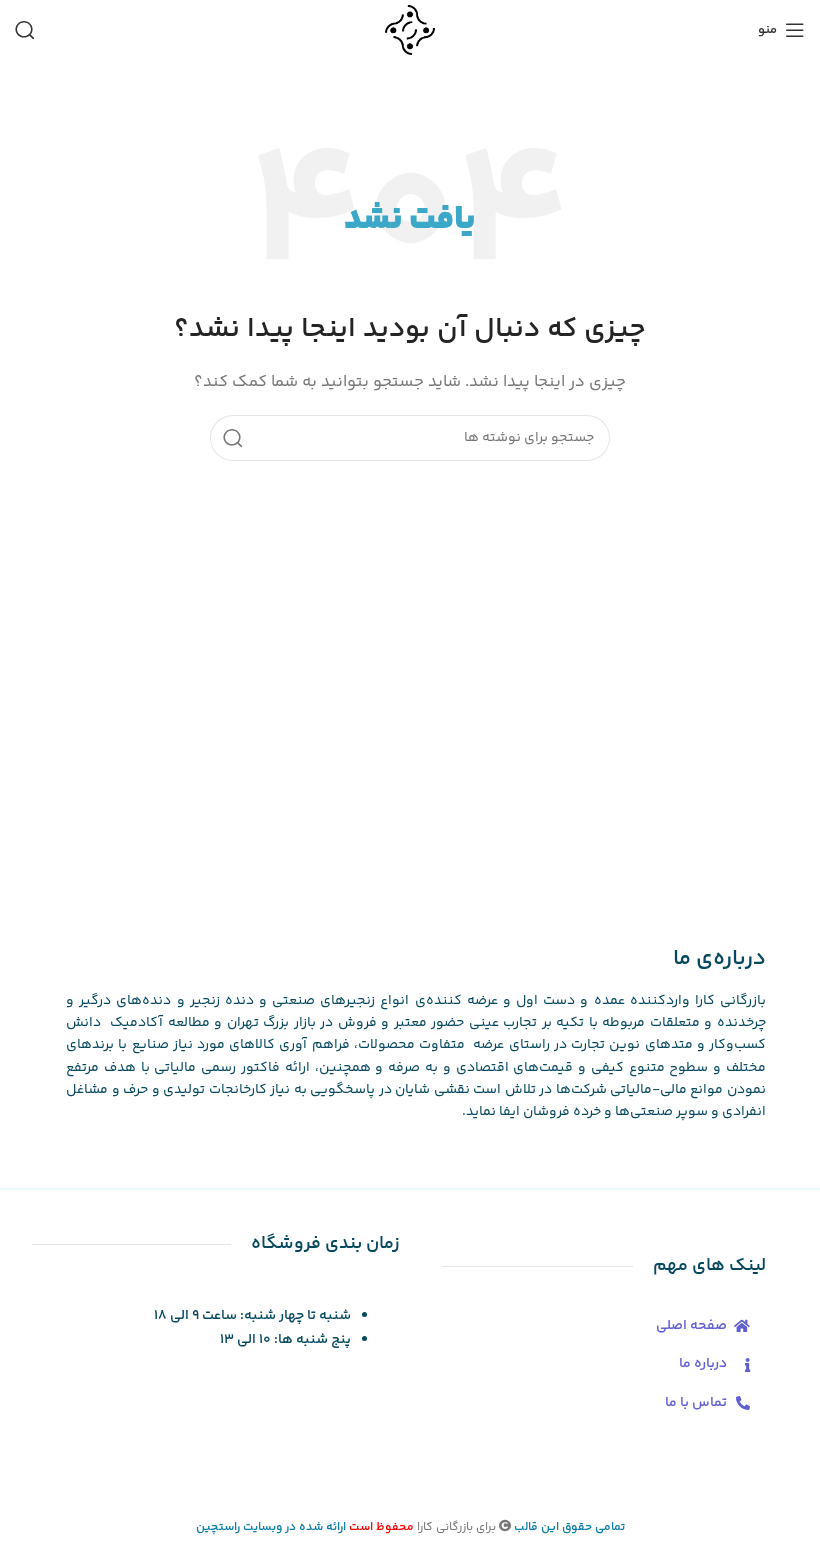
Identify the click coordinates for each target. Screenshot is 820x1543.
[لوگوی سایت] (409, 29)
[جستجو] (25, 30)
